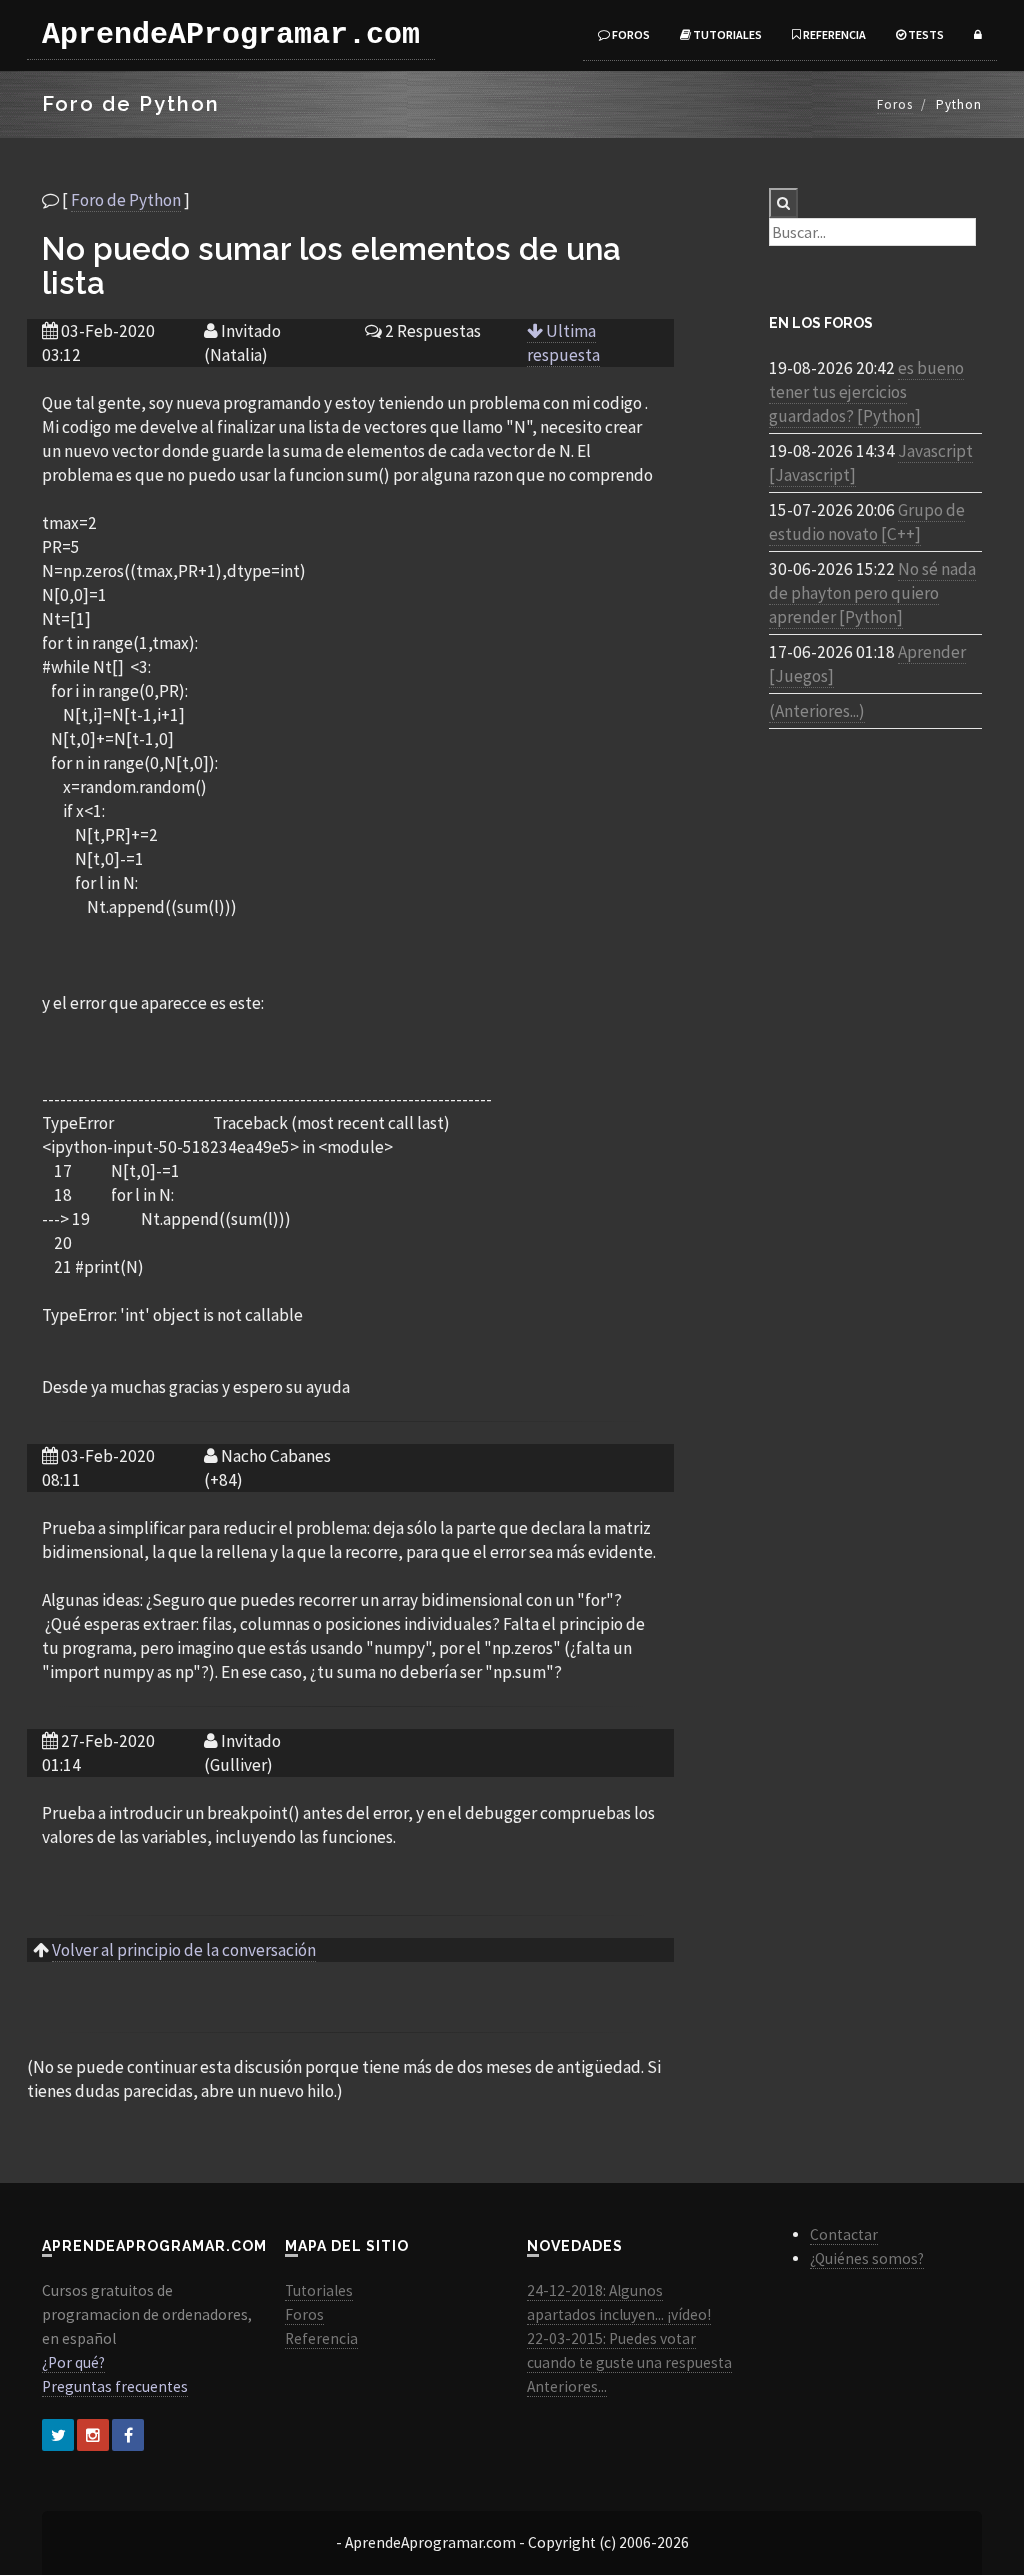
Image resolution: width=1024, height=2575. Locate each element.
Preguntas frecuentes (115, 2386)
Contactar (844, 2234)
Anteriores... (567, 2386)
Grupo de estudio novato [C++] (867, 522)
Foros (630, 34)
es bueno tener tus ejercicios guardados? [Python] (866, 392)
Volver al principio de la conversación (184, 1950)
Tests (925, 34)
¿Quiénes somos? (867, 2258)
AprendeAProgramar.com (231, 35)
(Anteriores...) (817, 711)
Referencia (833, 34)
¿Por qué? (73, 2362)
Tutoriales (726, 34)
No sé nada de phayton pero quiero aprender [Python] (872, 593)
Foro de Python (126, 200)
